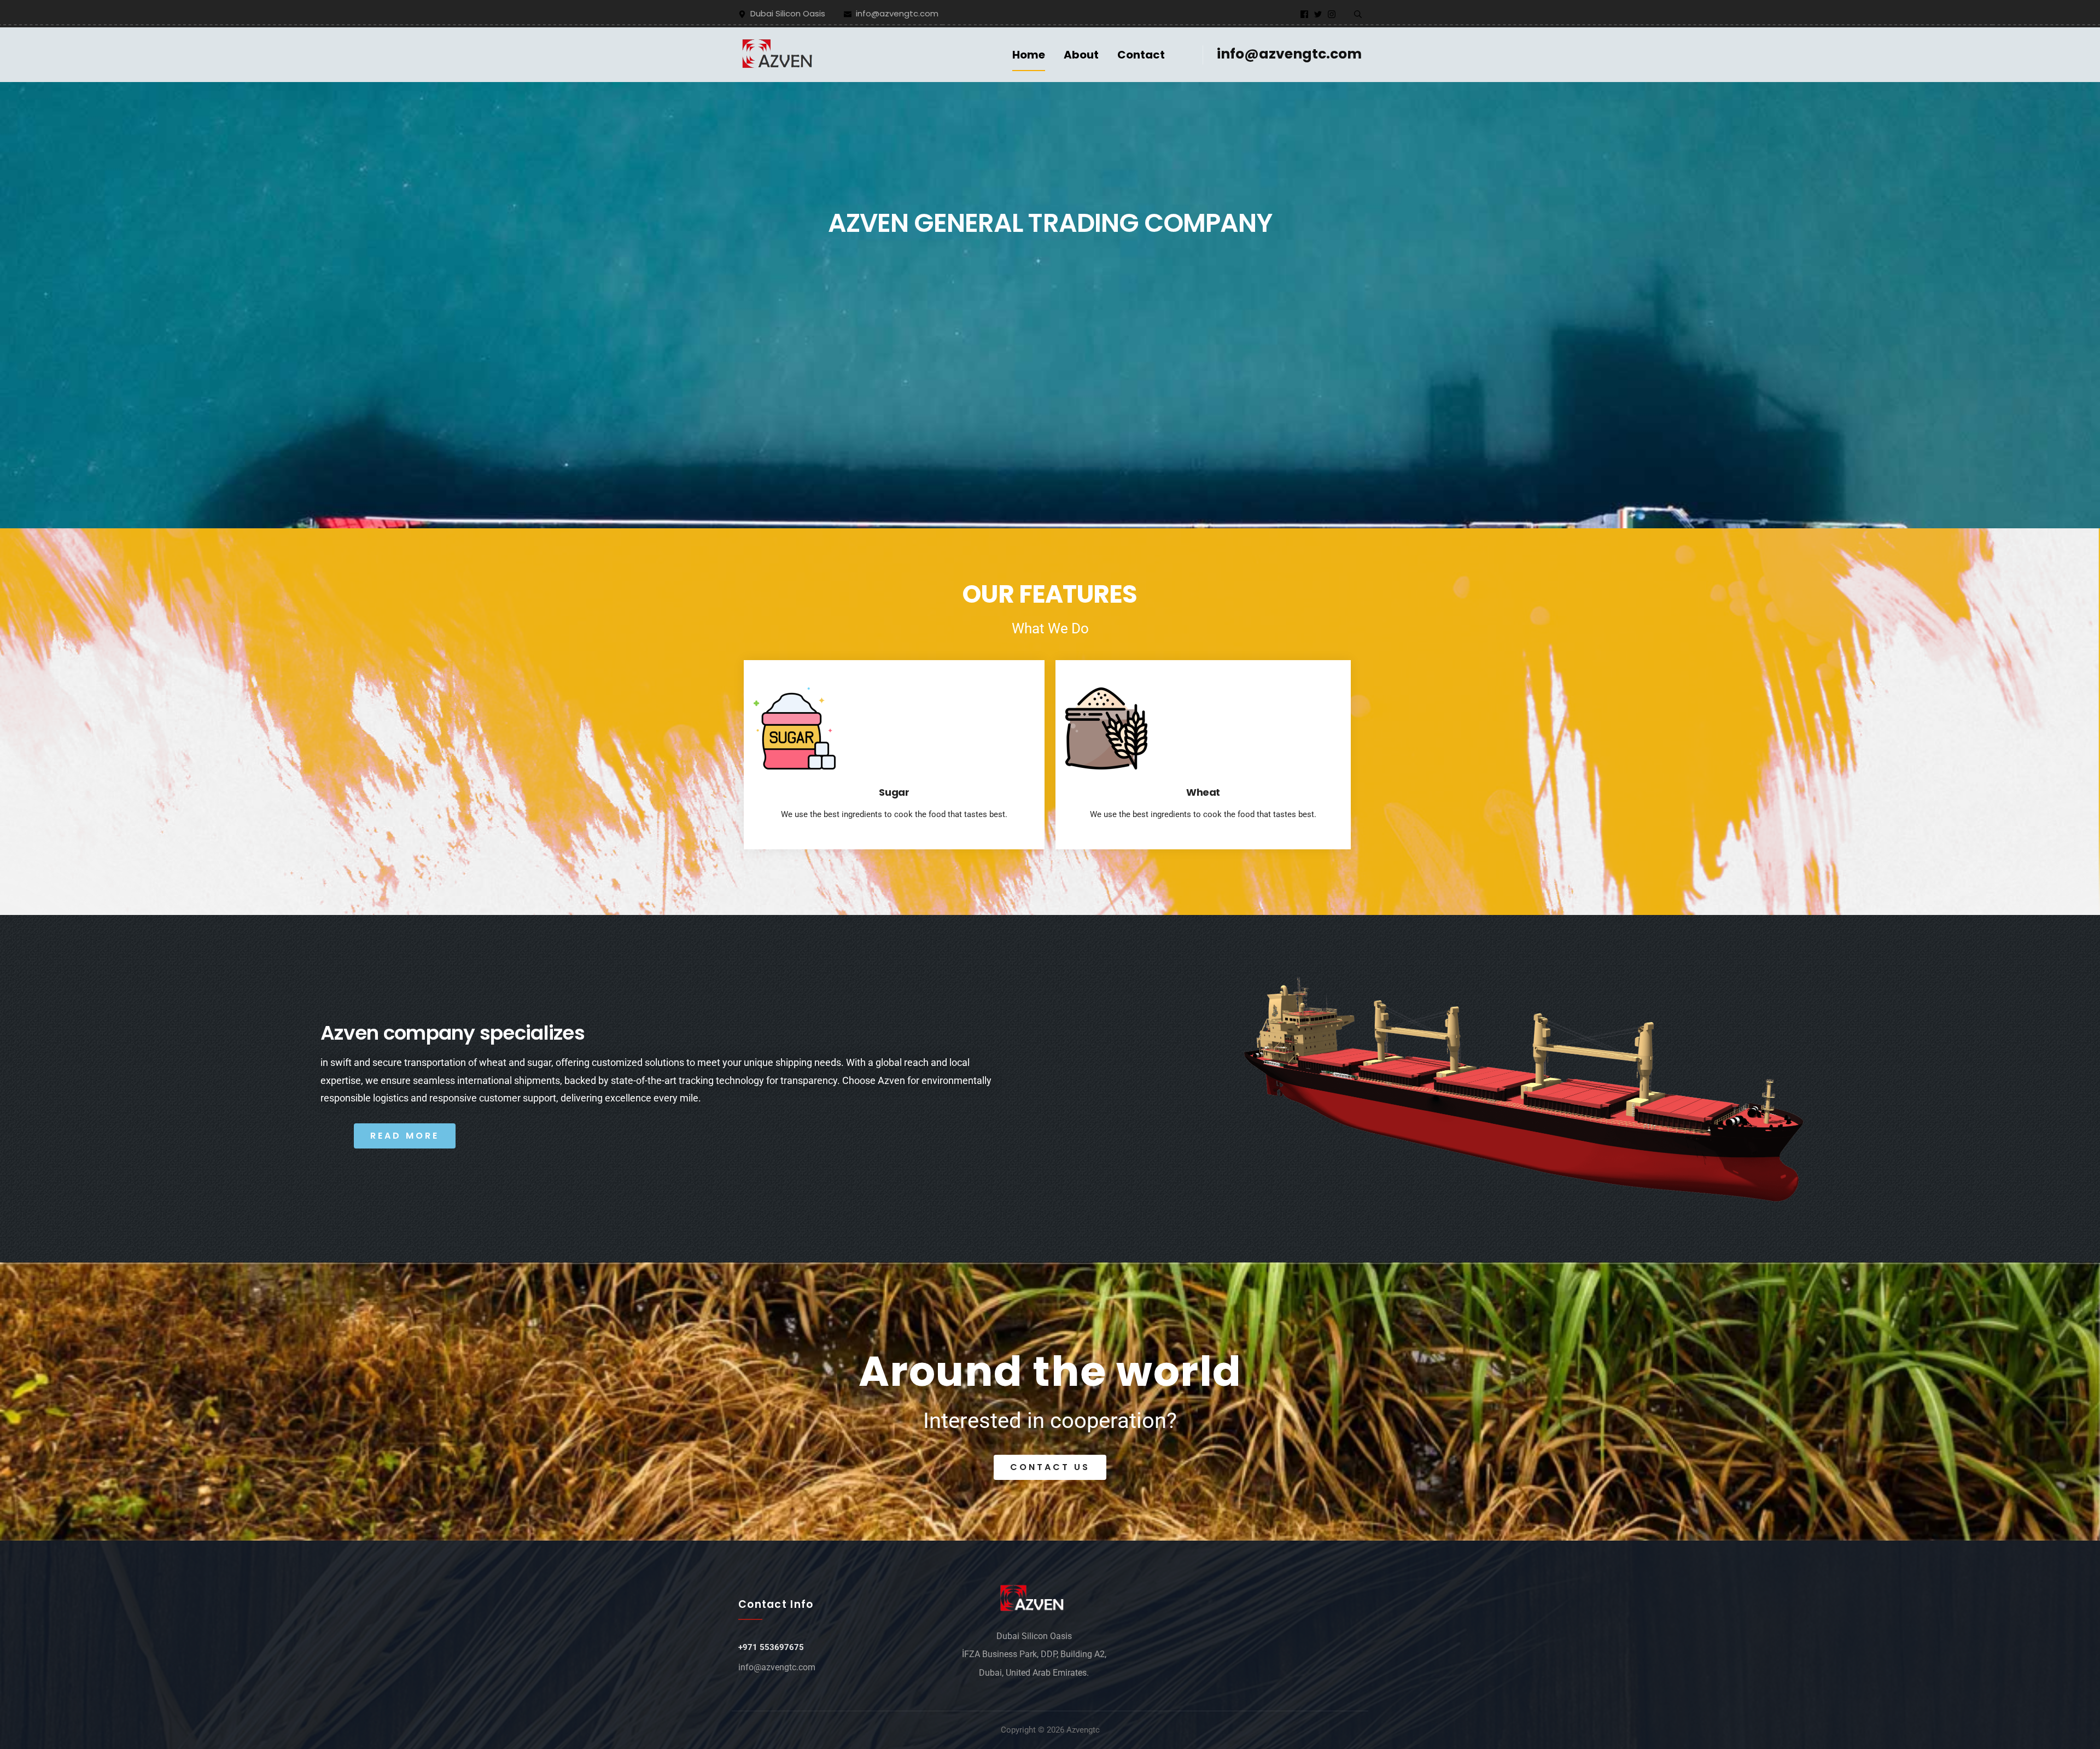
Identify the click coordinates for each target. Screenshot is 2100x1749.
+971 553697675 (771, 1647)
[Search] (1358, 14)
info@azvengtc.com (1289, 54)
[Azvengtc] (779, 54)
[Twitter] (1318, 14)
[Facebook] (1304, 14)
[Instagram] (1332, 14)
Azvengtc (1083, 1730)
